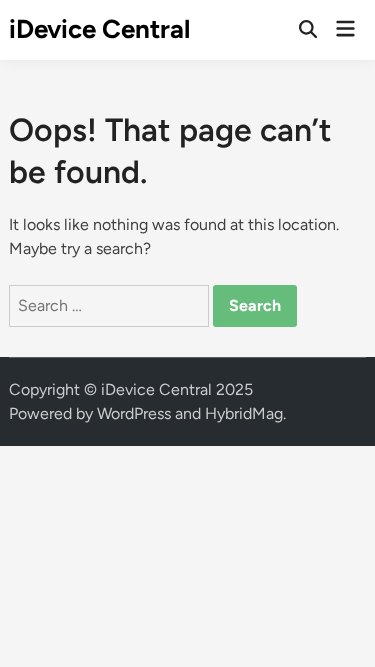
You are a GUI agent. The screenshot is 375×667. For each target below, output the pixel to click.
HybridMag (244, 413)
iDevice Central (99, 29)
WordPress (134, 413)
